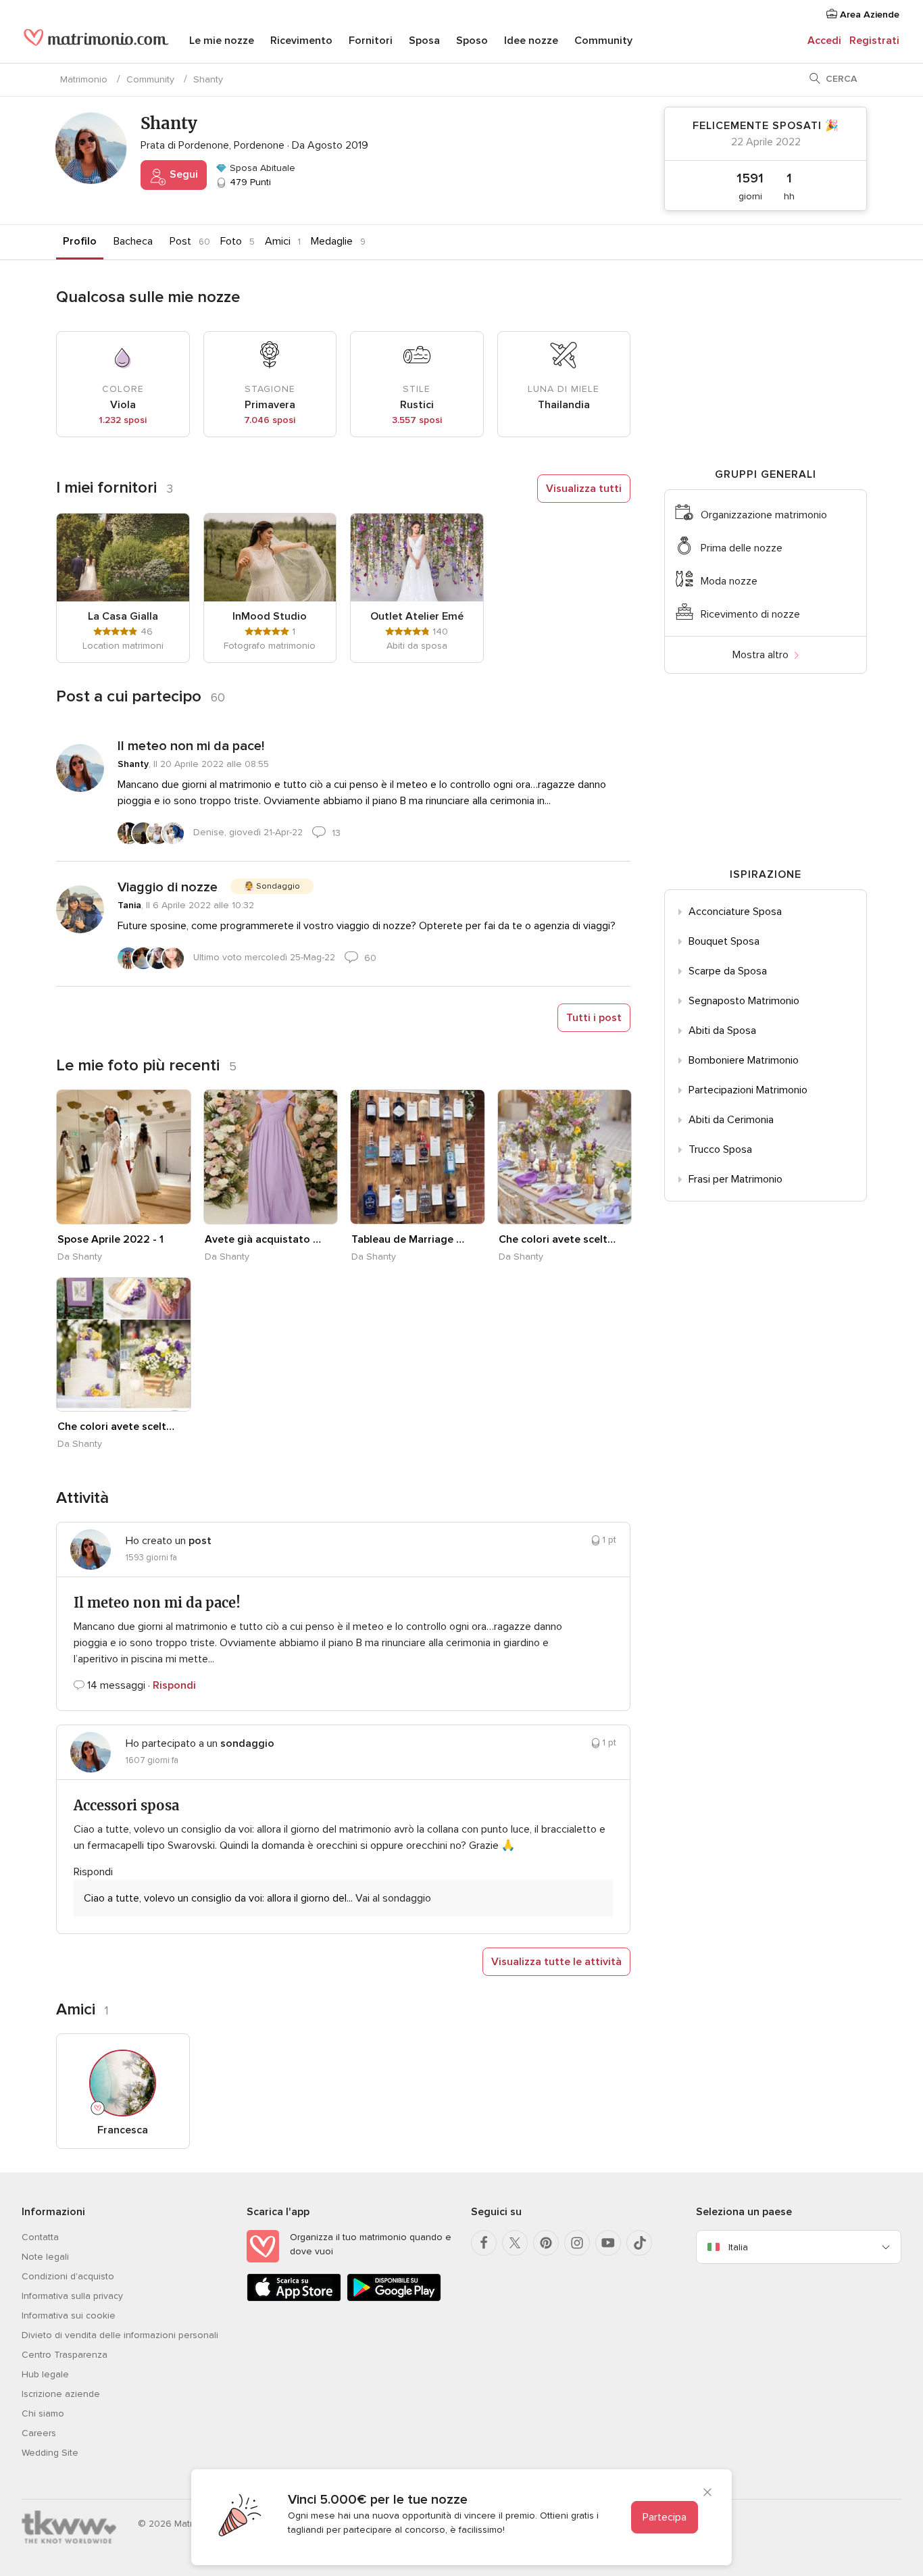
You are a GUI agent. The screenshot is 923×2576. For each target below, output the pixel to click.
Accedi (824, 41)
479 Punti (249, 182)
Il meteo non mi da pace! (191, 746)
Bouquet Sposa (724, 941)
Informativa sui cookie (69, 2315)
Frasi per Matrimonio (735, 1179)
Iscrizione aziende (61, 2394)
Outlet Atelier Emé (417, 616)
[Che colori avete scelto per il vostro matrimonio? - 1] (565, 1157)
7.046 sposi (270, 420)
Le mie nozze (222, 41)
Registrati (874, 41)
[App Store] (294, 2299)
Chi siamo (43, 2413)
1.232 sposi (123, 420)
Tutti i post (594, 1018)
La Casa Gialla (123, 616)
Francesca (123, 2130)
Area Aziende (868, 15)
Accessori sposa (126, 1805)
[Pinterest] (546, 2243)
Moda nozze (729, 581)
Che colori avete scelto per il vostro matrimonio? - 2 (116, 1427)
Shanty (133, 764)
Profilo (80, 241)
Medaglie (332, 241)
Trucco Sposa (720, 1149)
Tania (129, 905)
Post (180, 241)
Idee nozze (531, 41)
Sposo (472, 41)
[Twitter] (515, 2243)
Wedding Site (50, 2453)
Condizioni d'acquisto (68, 2276)
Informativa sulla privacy (72, 2296)
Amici (278, 241)
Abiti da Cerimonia (731, 1120)
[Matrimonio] (96, 42)
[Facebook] (484, 2243)
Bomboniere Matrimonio (744, 1060)
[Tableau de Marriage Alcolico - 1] (418, 1157)
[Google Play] (394, 2299)
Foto (231, 241)
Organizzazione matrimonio (764, 515)
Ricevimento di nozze (750, 614)
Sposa (424, 41)
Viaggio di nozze (168, 887)
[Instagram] (577, 2243)
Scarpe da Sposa (728, 971)
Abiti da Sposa (722, 1031)
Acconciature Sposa (735, 912)
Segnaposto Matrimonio (744, 1001)
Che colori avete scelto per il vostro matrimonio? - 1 (557, 1239)
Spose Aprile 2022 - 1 (110, 1239)
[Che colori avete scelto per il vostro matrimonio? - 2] (124, 1345)
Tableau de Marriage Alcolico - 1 (410, 1239)
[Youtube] (608, 2243)
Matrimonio (84, 79)
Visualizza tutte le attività (556, 1962)
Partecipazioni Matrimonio (748, 1090)
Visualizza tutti (584, 489)
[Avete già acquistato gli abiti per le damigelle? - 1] (271, 1157)
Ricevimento (301, 41)
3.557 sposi (417, 420)
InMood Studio (270, 616)
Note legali (45, 2257)
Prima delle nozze (742, 548)
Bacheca (133, 241)
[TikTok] (639, 2243)
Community (603, 41)
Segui (182, 174)
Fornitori (371, 41)
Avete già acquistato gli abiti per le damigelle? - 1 (264, 1239)
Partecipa (665, 2517)
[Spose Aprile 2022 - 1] (124, 1157)
